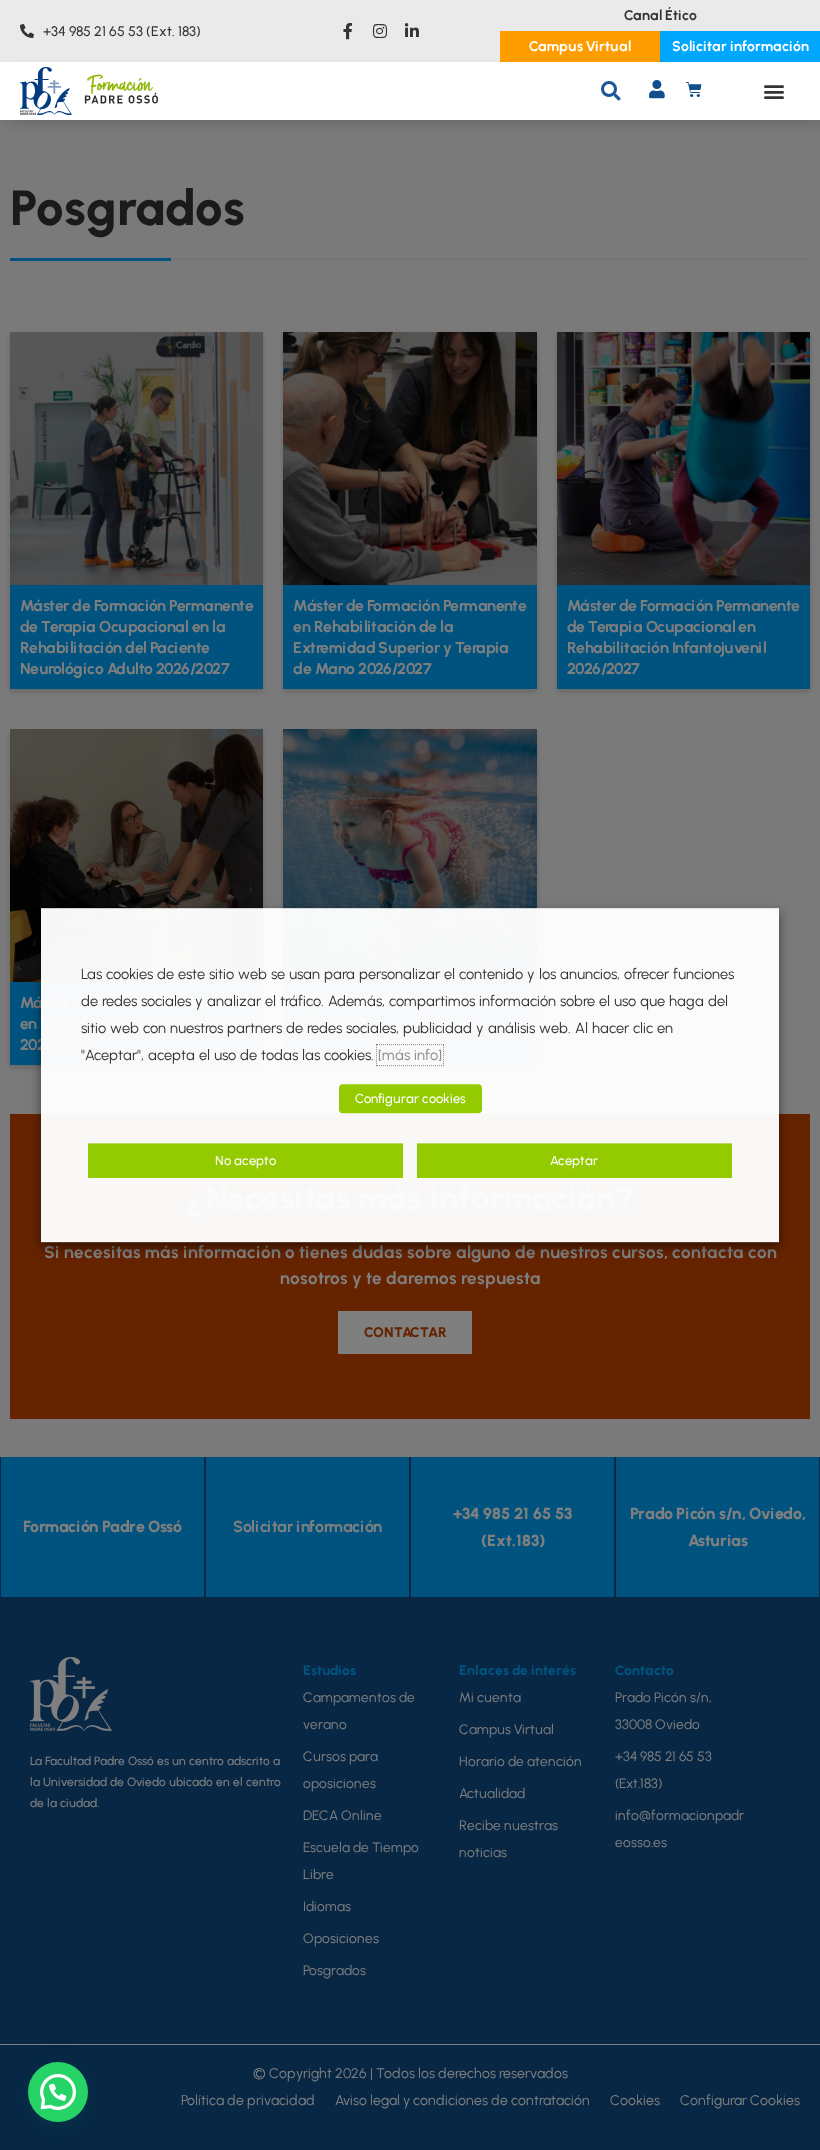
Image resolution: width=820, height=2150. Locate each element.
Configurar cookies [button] (410, 1099)
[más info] (410, 1056)
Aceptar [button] (574, 1161)
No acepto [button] (245, 1161)
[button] (610, 90)
